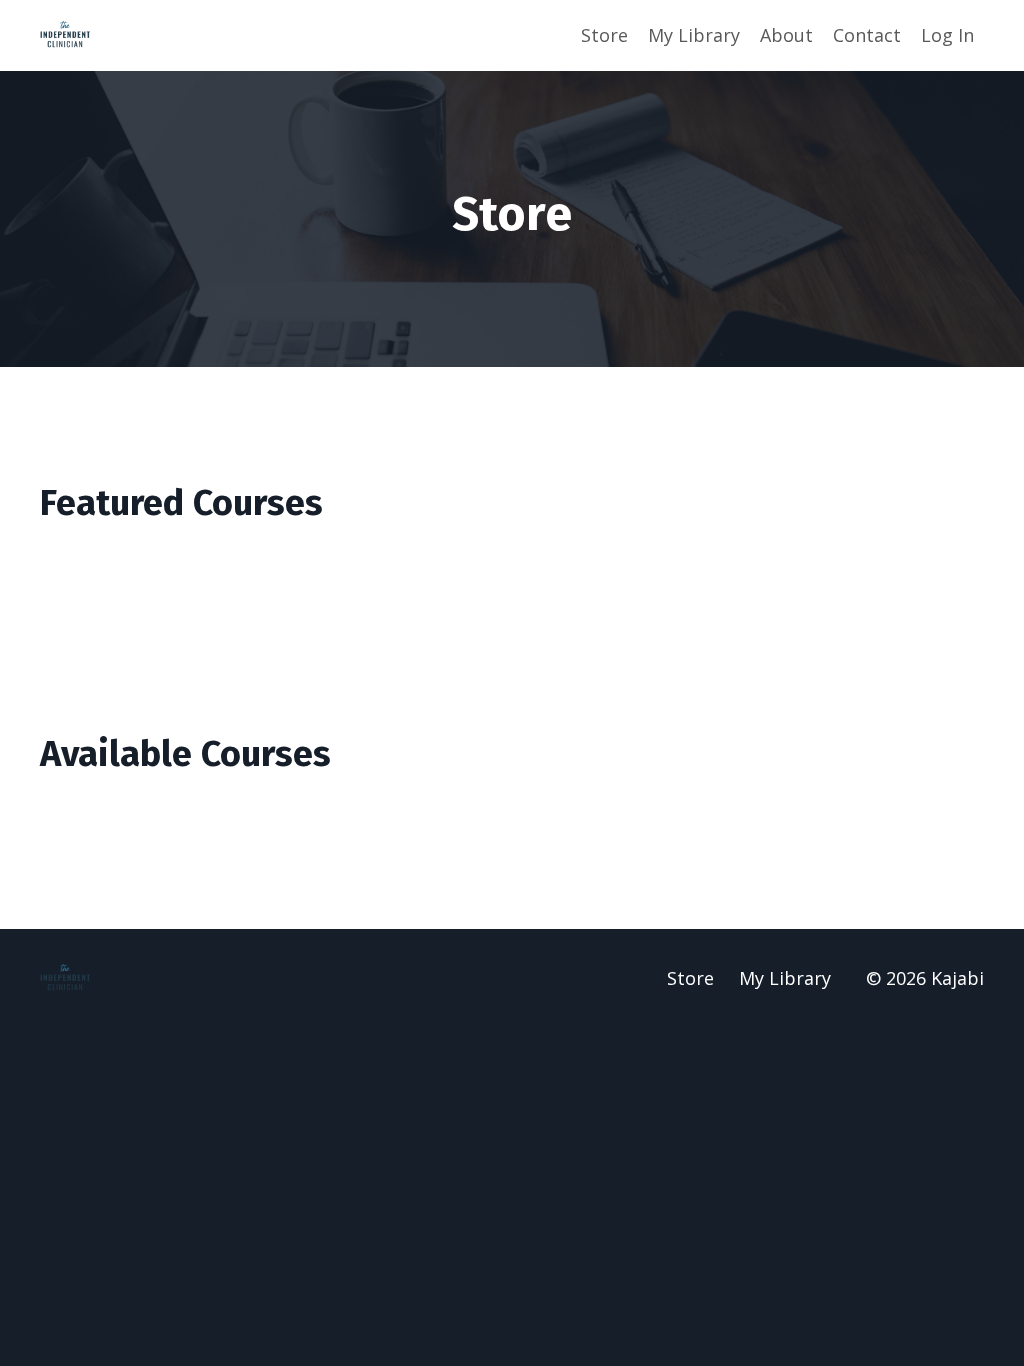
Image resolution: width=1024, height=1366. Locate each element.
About (786, 35)
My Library (694, 35)
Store (604, 35)
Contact (867, 35)
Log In (947, 35)
